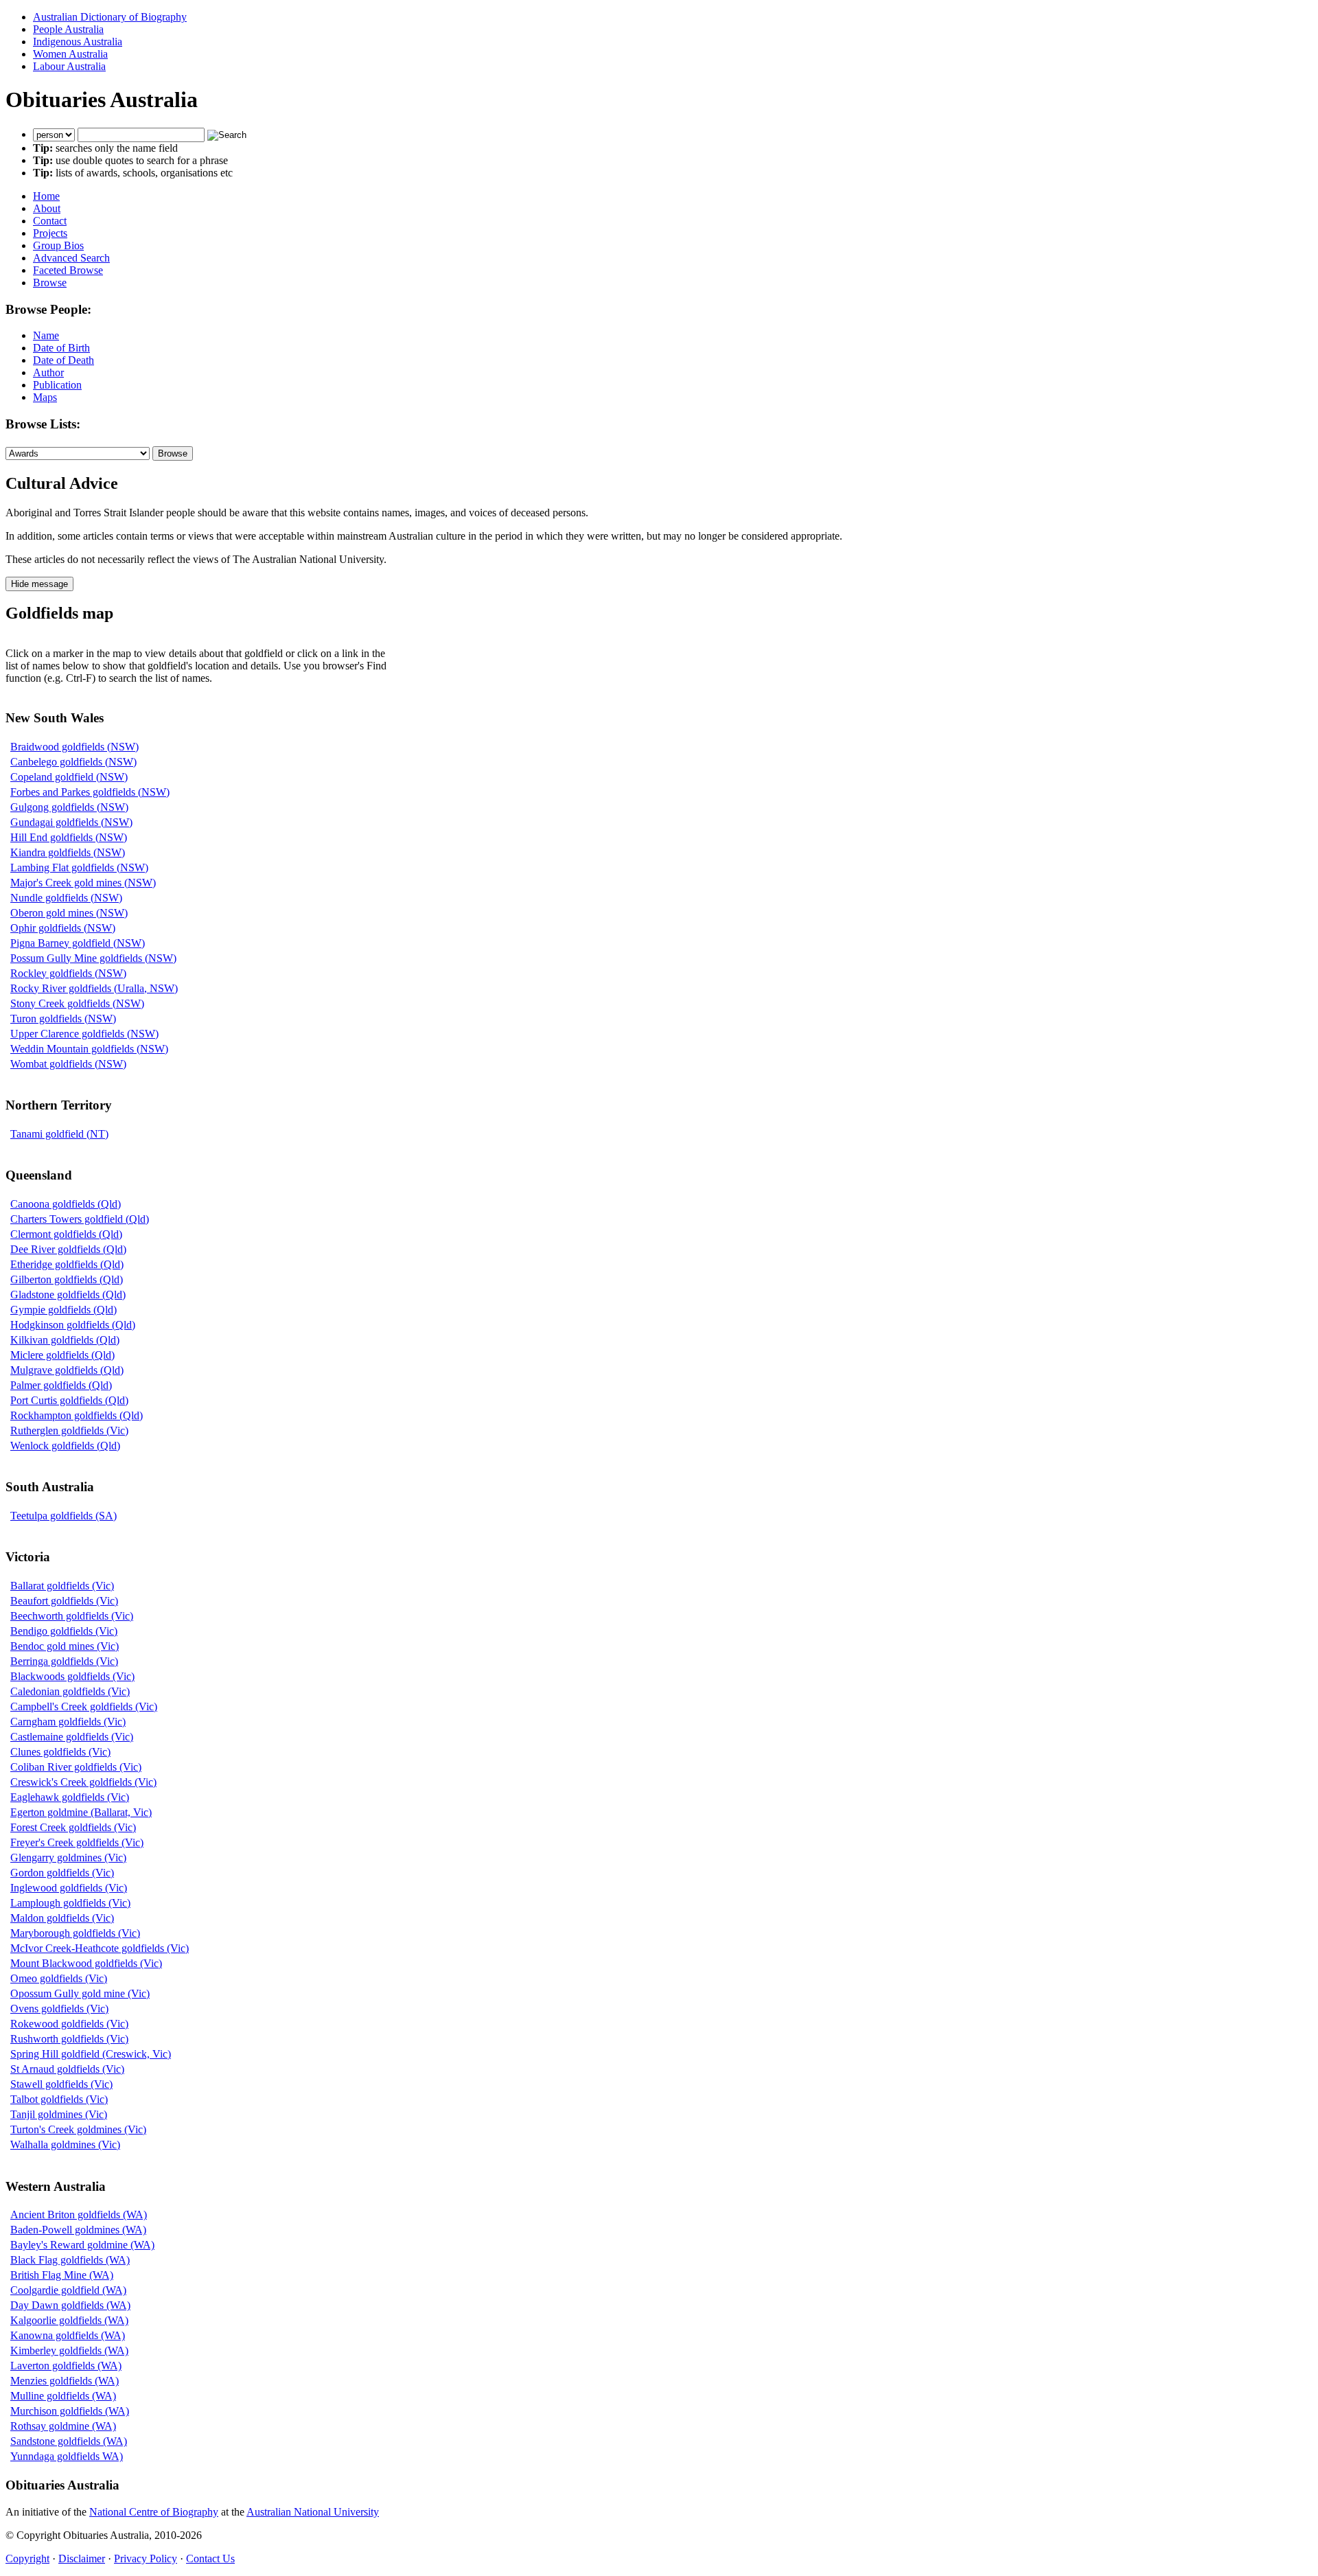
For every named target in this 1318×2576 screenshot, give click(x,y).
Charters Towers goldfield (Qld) (80, 1219)
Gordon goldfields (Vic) (62, 1873)
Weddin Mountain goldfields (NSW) (89, 1049)
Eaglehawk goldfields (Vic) (70, 1797)
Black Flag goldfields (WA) (70, 2260)
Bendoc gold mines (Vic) (65, 1646)
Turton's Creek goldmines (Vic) (78, 2129)
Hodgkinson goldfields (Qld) (73, 1325)
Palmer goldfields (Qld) (61, 1385)
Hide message (39, 584)
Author (48, 372)
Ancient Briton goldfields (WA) (79, 2215)
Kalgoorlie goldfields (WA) (69, 2320)
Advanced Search (71, 258)
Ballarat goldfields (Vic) (62, 1586)
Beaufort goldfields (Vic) (64, 1601)
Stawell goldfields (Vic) (61, 2084)
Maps (45, 397)
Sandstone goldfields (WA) (69, 2441)
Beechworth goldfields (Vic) (72, 1616)
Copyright (27, 2558)
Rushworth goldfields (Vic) (69, 2039)
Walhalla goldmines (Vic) (65, 2144)
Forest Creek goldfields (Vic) (73, 1827)
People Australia (68, 29)
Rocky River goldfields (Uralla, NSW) (94, 988)
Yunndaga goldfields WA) (67, 2456)
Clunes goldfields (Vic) (60, 1752)
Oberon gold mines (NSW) (69, 913)
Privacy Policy (146, 2558)
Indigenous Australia (78, 42)
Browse (50, 283)
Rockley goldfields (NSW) (68, 973)
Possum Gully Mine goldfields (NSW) (93, 958)
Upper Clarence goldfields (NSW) (84, 1034)
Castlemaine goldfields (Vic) (72, 1737)
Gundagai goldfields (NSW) (71, 822)
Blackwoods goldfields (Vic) (72, 1676)
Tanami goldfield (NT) (59, 1134)
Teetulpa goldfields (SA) (63, 1516)
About (47, 208)
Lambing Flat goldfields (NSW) (79, 867)
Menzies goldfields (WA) (65, 2381)
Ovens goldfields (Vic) (59, 2009)
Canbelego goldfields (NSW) (73, 762)
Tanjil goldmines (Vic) (59, 2114)
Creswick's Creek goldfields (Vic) (83, 1782)
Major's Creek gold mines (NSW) (83, 883)
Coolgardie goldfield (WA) (68, 2290)
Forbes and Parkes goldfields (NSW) (90, 792)
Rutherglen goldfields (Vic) (69, 1430)
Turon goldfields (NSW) (63, 1019)
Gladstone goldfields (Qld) (68, 1295)
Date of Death (63, 360)
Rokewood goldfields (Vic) (69, 2024)
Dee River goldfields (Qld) (68, 1249)
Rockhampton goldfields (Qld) (77, 1415)
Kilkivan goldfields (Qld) (65, 1340)
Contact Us (210, 2558)
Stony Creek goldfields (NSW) (77, 1003)
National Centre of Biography (154, 2512)
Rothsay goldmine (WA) (63, 2426)
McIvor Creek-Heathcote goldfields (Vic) (100, 1948)
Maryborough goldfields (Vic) (75, 1933)
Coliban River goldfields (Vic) (76, 1767)
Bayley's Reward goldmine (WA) (82, 2245)
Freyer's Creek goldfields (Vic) (77, 1842)
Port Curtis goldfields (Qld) (69, 1400)
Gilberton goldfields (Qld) (67, 1279)
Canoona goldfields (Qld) (66, 1204)
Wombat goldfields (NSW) (68, 1064)
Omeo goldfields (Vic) (59, 1978)
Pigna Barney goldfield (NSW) (78, 943)
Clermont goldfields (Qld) (66, 1234)
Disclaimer (82, 2558)
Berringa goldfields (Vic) (64, 1661)
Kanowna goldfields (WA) (68, 2335)
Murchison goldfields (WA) (70, 2411)
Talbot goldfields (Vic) (59, 2099)
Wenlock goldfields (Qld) (65, 1446)
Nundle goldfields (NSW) (66, 898)
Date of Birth (61, 348)
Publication (57, 385)
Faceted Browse (68, 270)
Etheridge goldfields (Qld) (67, 1264)
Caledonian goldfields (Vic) (70, 1691)
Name (46, 335)
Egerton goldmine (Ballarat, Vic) (81, 1812)
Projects (50, 233)
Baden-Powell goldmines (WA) (78, 2230)
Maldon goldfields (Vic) (62, 1918)
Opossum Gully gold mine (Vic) (80, 1993)
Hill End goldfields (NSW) (69, 837)
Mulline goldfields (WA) (63, 2396)
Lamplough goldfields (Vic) (70, 1903)
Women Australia (70, 54)
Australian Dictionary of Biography (110, 17)
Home (46, 196)
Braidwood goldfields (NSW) (74, 747)
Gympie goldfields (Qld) (63, 1310)
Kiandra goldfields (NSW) (68, 852)
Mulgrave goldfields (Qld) (67, 1370)
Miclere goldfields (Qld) (62, 1355)
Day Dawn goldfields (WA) (70, 2305)
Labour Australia (69, 66)
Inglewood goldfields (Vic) (69, 1888)
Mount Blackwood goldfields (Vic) (86, 1963)
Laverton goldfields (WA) (66, 2366)
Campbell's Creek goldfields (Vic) (84, 1706)
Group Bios (58, 245)
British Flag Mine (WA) (62, 2275)
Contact (50, 221)
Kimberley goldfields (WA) (69, 2350)
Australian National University (313, 2512)
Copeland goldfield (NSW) (69, 777)
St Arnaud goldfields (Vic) (67, 2069)
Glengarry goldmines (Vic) (68, 1858)
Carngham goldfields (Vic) (68, 1722)
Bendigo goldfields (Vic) (64, 1631)
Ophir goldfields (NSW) (63, 928)
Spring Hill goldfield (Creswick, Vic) (91, 2054)
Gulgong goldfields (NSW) (69, 807)
